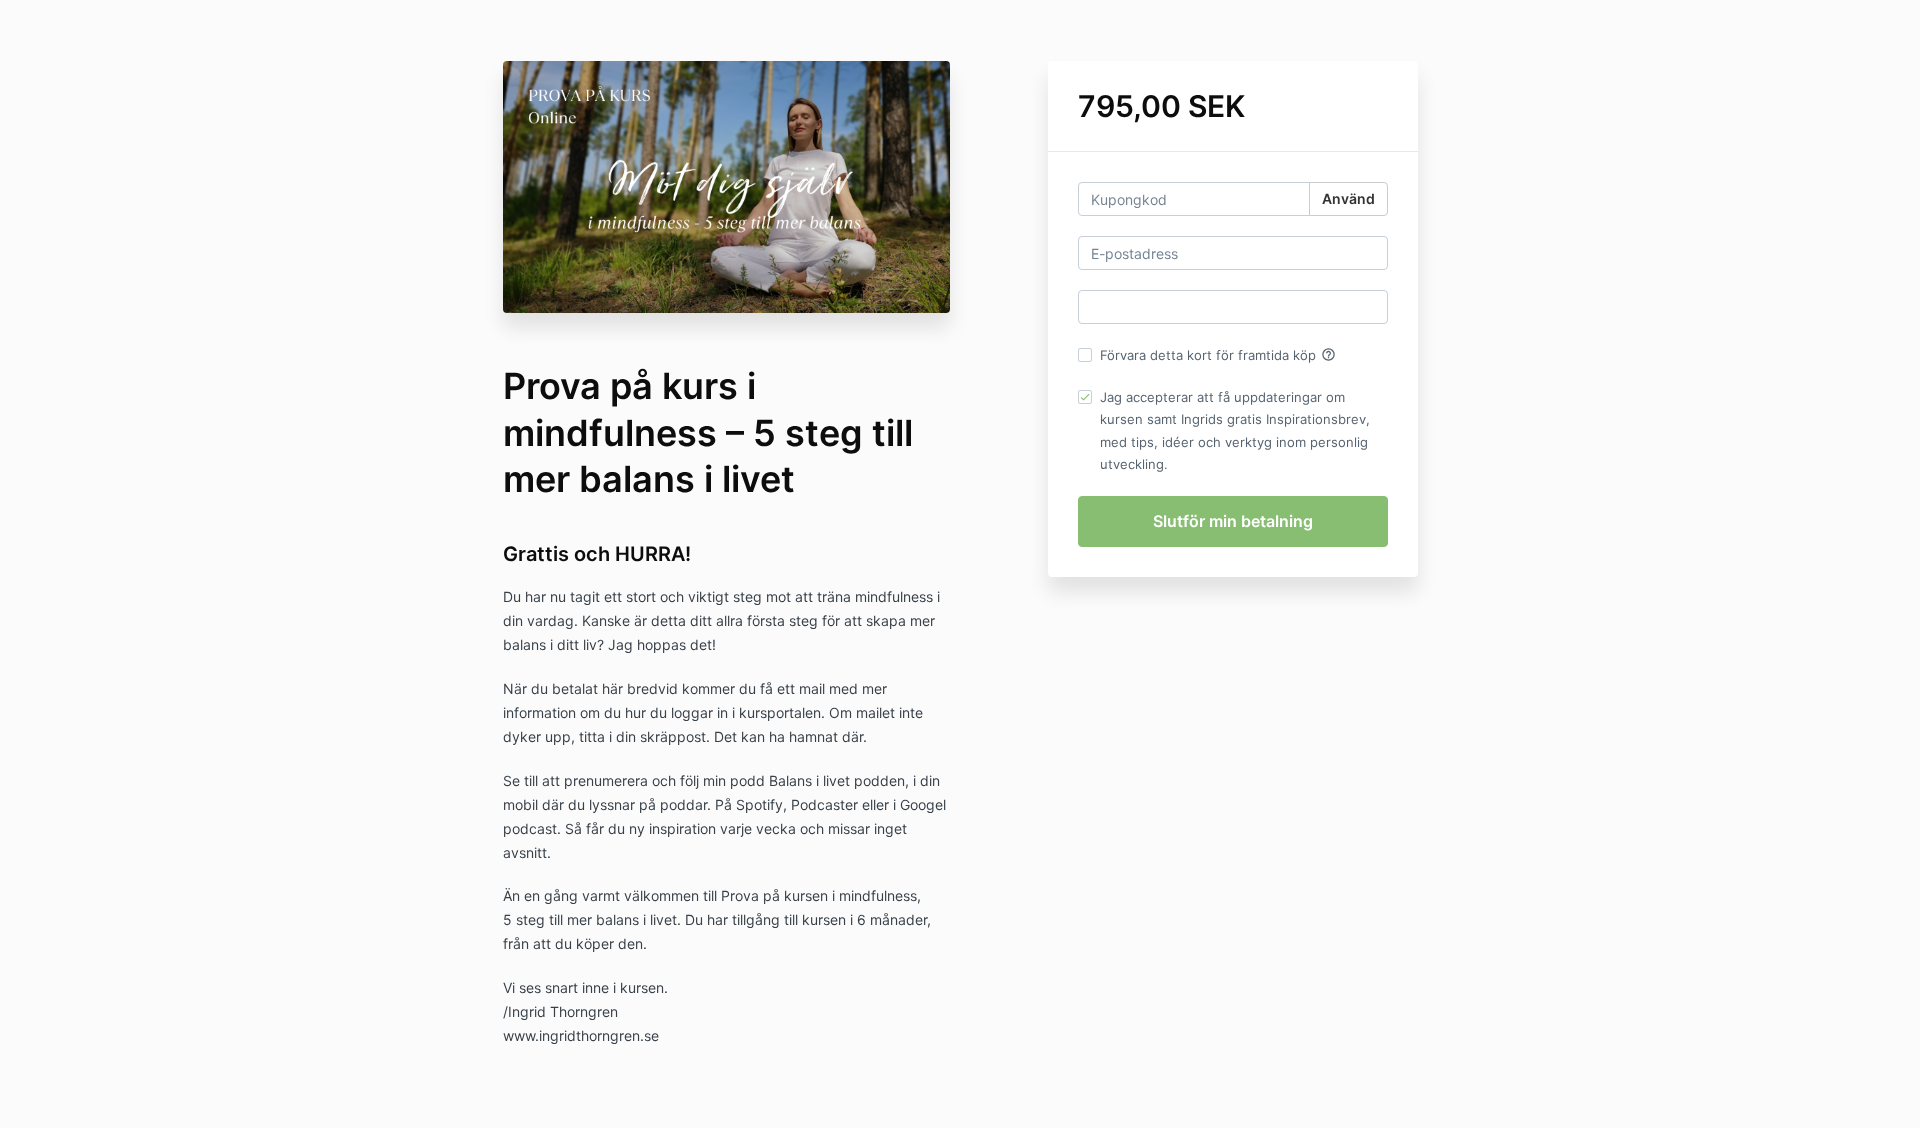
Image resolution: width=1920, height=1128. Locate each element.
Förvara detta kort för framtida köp (1218, 355)
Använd (1348, 198)
